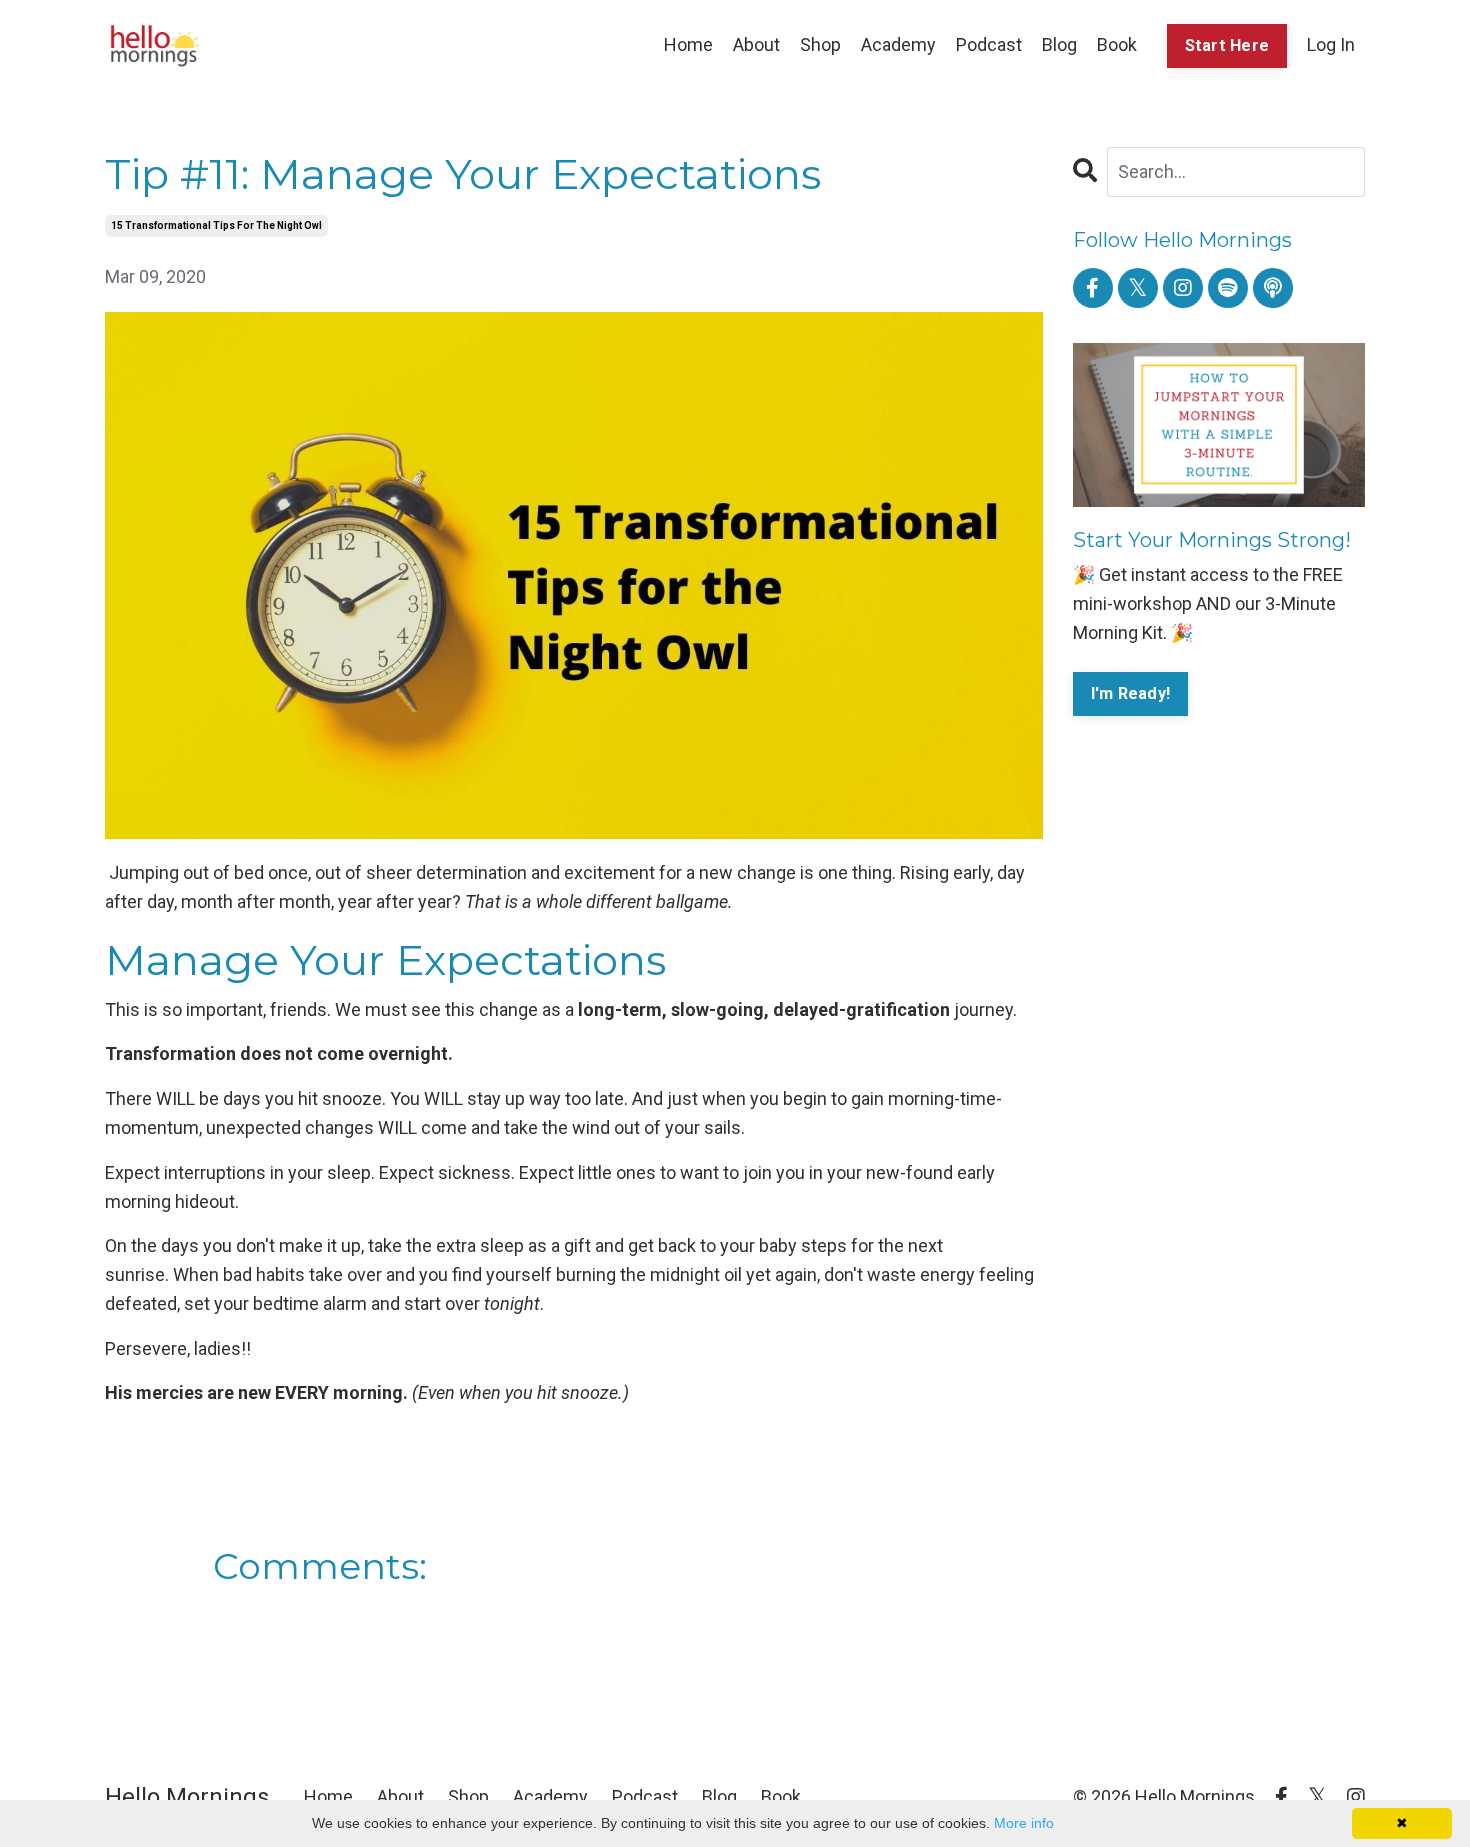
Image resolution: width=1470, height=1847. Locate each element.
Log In (1331, 44)
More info (1024, 1823)
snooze (352, 1098)
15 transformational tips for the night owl (216, 225)
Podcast (989, 44)
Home (688, 44)
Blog (1059, 44)
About (756, 44)
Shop (820, 44)
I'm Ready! (1131, 693)
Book (1117, 44)
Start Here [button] (1227, 45)
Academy (898, 44)
